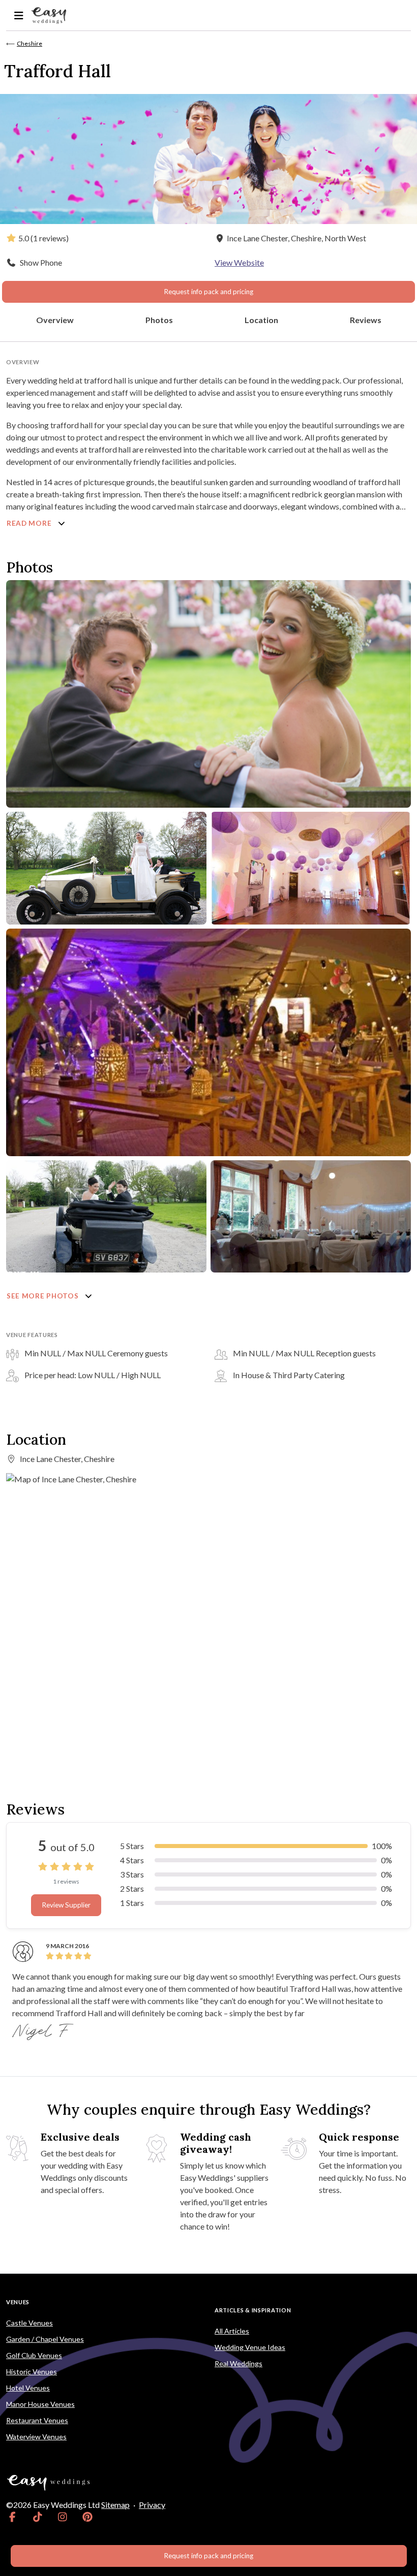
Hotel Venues (28, 2388)
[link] (12, 2517)
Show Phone (41, 262)
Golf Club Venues (34, 2355)
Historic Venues (32, 2372)
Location (261, 320)
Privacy (152, 2505)
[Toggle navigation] (19, 15)
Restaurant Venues (37, 2420)
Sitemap (115, 2505)
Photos (159, 320)
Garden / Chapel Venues (45, 2339)
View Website (239, 262)
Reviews (366, 320)
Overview (55, 320)
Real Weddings (239, 2363)
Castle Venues (29, 2323)
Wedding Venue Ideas (250, 2347)
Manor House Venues (40, 2404)
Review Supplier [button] (66, 1905)
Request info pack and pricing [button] (208, 292)
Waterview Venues (36, 2437)
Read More (30, 523)
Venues (18, 2302)
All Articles (232, 2331)
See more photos (43, 1296)
